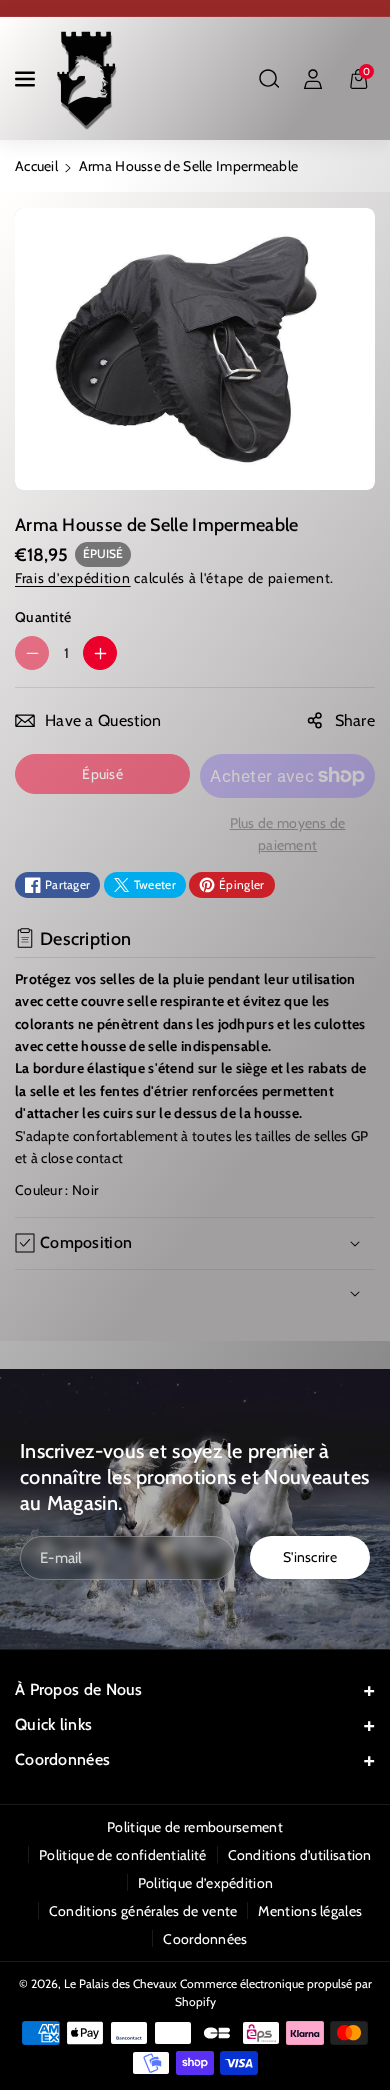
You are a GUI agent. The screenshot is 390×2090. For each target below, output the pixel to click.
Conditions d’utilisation (300, 1855)
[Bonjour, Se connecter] (313, 79)
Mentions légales (310, 1911)
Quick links (53, 1724)
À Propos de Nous (79, 1689)
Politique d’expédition (206, 1883)
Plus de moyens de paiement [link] (288, 834)
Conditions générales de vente (143, 1911)
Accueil (36, 166)
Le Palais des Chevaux (120, 1983)
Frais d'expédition (73, 578)
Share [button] (355, 720)
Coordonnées (62, 1759)
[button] (27, 79)
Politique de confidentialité (122, 1855)
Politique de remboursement (195, 1827)
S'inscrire (310, 1557)
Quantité (43, 617)
